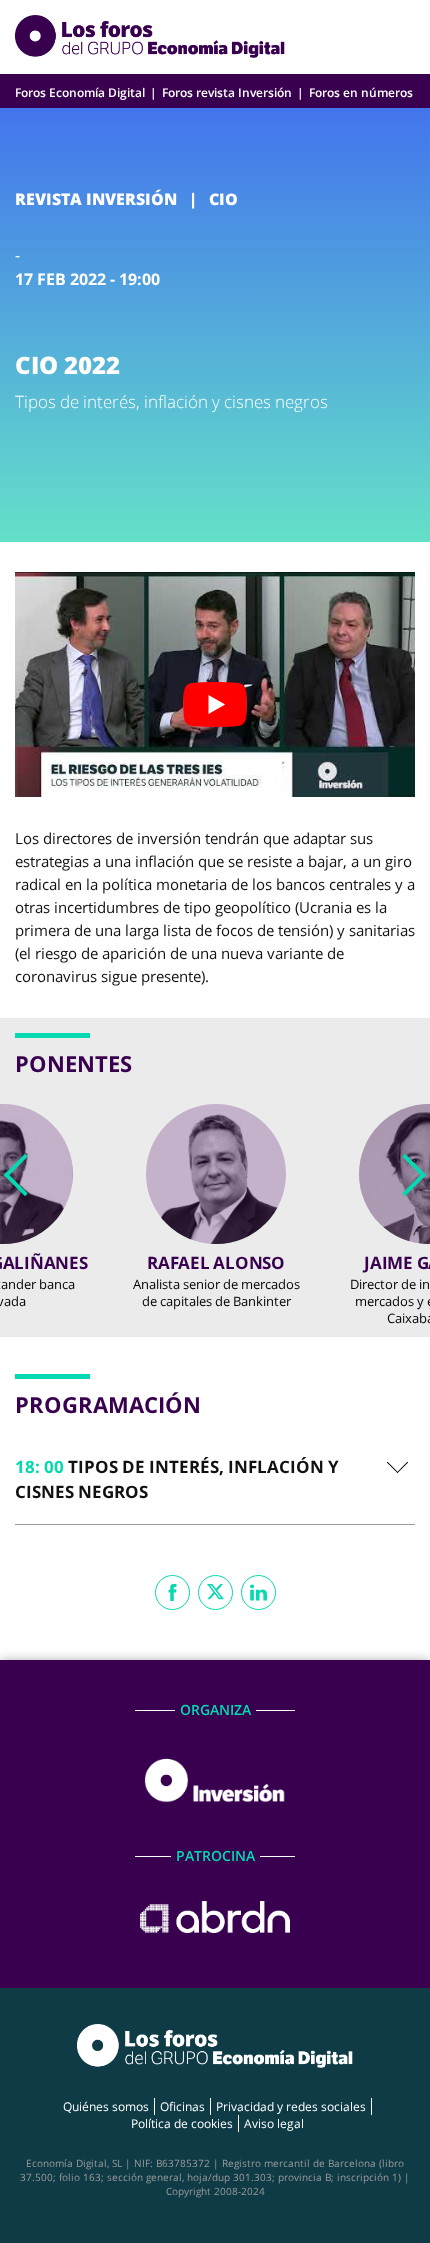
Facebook (172, 1592)
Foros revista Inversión (227, 92)
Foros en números (361, 92)
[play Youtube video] (215, 704)
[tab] (215, 1479)
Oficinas (182, 2106)
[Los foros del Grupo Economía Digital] (150, 37)
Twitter (215, 1592)
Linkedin (258, 1592)
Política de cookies (182, 2123)
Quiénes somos (106, 2106)
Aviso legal (274, 2123)
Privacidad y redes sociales (291, 2106)
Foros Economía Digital (80, 92)
